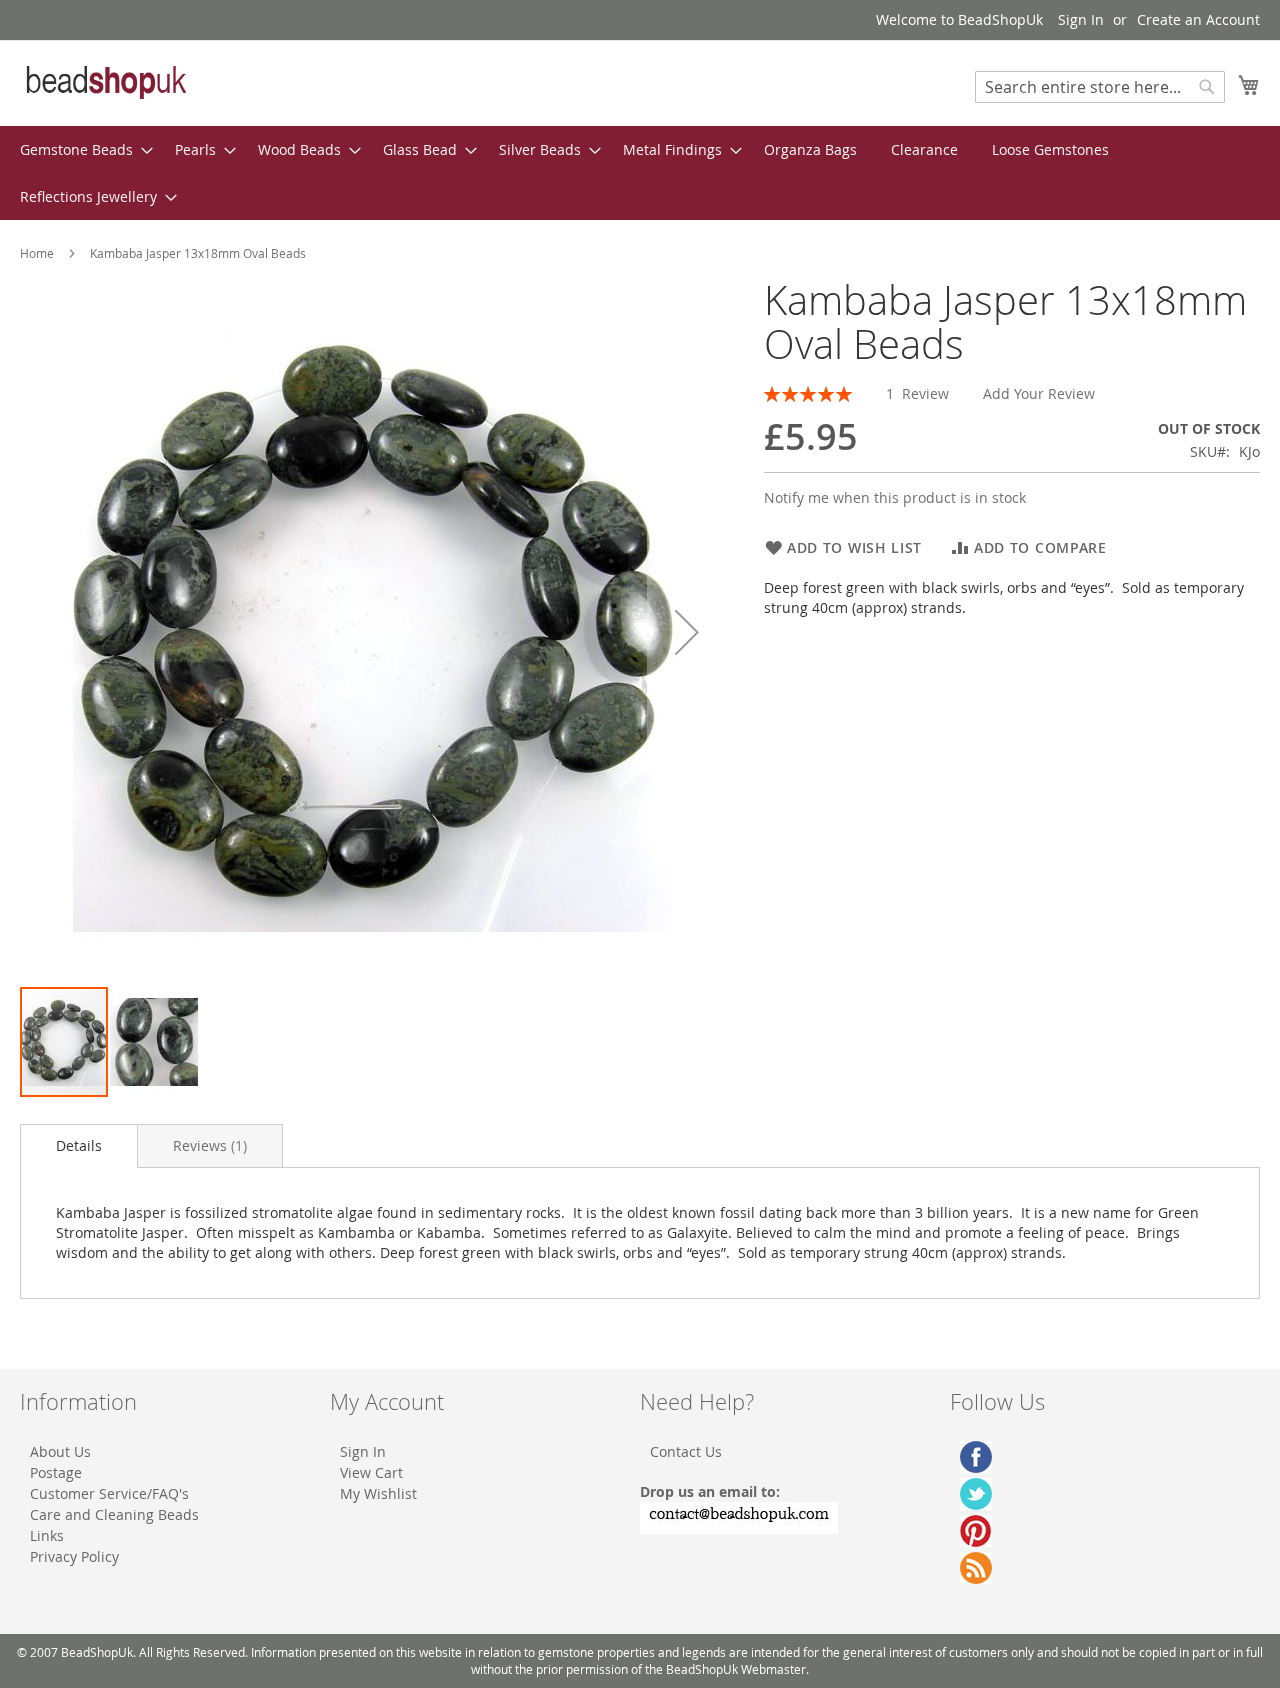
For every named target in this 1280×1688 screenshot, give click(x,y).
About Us (60, 1451)
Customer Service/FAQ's (109, 1493)
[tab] (79, 1146)
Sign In (1081, 19)
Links (47, 1535)
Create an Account (1198, 19)
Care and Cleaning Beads (114, 1514)
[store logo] (105, 82)
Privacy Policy (74, 1556)
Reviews (208, 1145)
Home (37, 253)
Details (79, 1145)
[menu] (640, 173)
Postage (56, 1472)
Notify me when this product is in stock (895, 497)
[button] (687, 631)
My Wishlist (378, 1493)
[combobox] (1100, 87)
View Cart (371, 1472)
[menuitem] (80, 149)
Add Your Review (1039, 393)
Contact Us (686, 1451)
